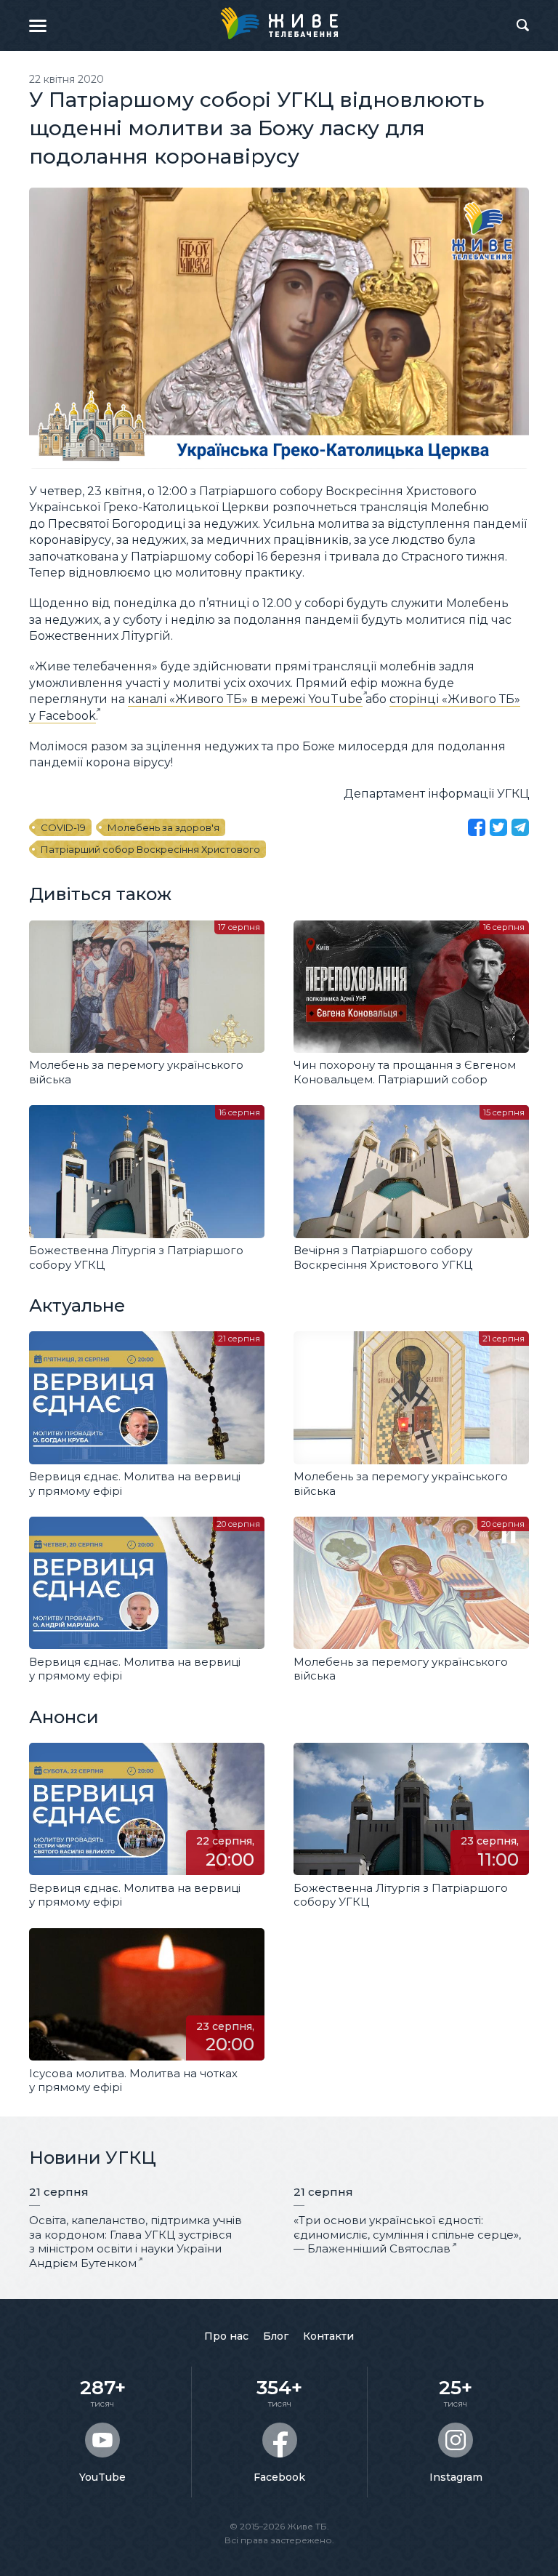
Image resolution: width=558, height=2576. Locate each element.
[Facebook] (477, 827)
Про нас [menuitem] (226, 2336)
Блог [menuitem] (276, 2336)
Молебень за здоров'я (163, 827)
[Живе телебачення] (279, 23)
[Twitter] (498, 827)
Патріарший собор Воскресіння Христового (150, 849)
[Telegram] (520, 827)
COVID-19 (63, 827)
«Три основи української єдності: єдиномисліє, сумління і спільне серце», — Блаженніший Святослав (407, 2234)
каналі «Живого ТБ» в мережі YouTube (245, 699)
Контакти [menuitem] (328, 2336)
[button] (38, 25)
